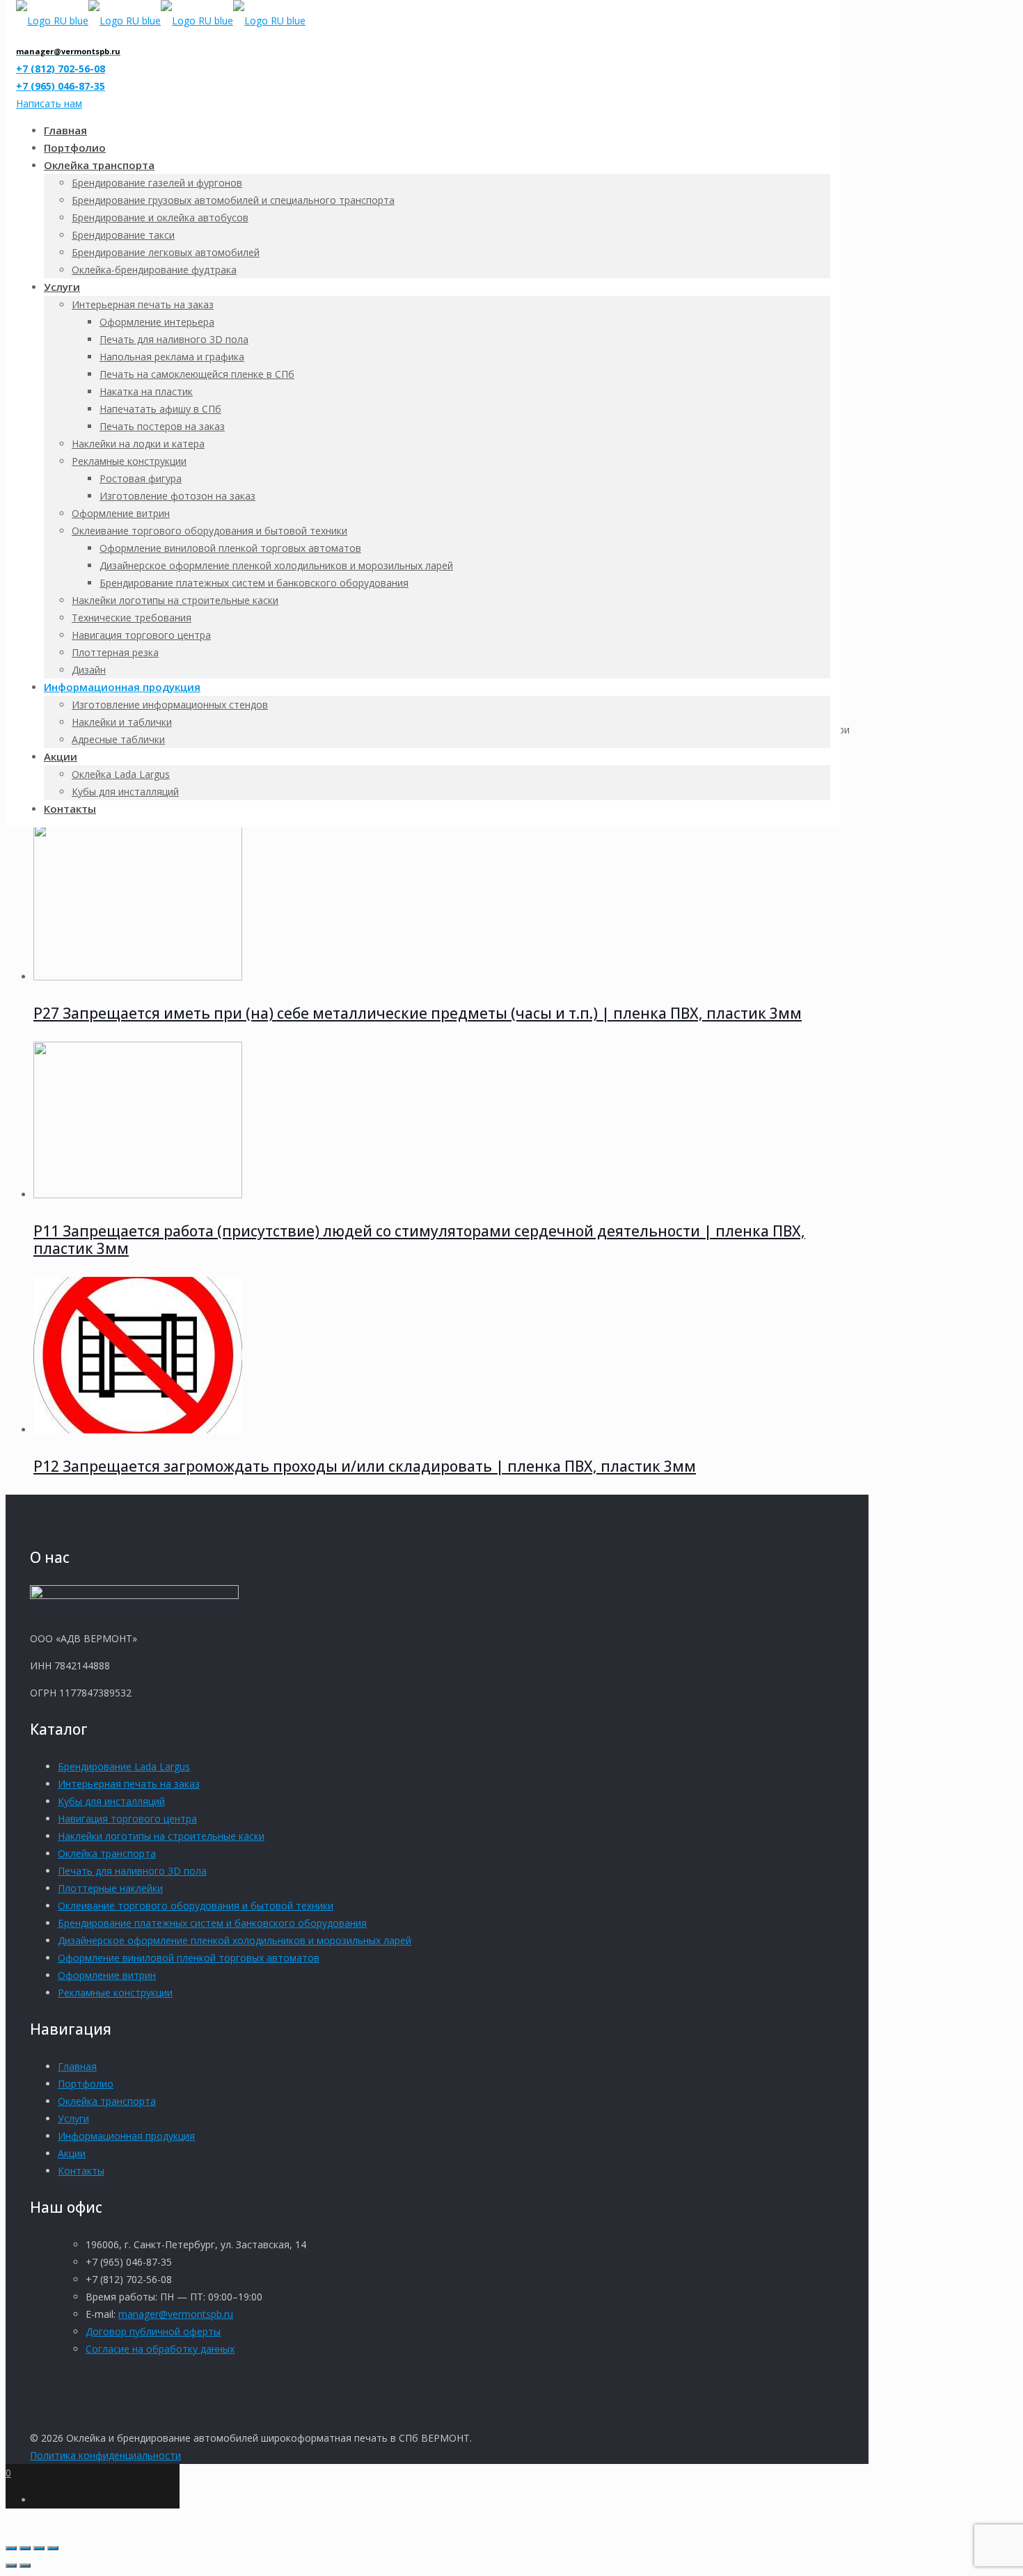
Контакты (81, 2171)
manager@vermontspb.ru (176, 2314)
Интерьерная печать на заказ (129, 1784)
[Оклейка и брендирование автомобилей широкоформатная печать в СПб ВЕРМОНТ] (161, 21)
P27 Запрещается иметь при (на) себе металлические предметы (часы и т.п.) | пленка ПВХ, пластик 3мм (418, 1013)
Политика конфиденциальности (105, 2455)
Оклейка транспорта (107, 1853)
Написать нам (49, 103)
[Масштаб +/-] (11, 2548)
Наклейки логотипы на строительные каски (161, 1836)
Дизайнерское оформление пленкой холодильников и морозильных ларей (235, 1940)
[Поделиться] (39, 2548)
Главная (77, 2066)
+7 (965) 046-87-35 (61, 86)
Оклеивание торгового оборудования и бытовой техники (196, 1906)
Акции (72, 2153)
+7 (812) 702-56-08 (61, 69)
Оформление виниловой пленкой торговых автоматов (189, 1958)
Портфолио (86, 2084)
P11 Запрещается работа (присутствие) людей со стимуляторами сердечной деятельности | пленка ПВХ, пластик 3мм (419, 1240)
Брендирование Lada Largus (124, 1766)
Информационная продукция (126, 2136)
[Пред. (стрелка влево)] (11, 2566)
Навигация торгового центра (127, 1819)
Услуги (73, 2118)
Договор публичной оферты (153, 2331)
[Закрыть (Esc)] (53, 2548)
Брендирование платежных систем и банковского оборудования (212, 1923)
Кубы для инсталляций (111, 1801)
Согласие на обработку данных (160, 2349)
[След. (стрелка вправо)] (25, 2566)
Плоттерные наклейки (110, 1888)
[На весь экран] (25, 2548)
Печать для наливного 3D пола (132, 1871)
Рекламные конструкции (115, 1993)
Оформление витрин (107, 1975)
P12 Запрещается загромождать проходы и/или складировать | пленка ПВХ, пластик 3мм (365, 1466)
